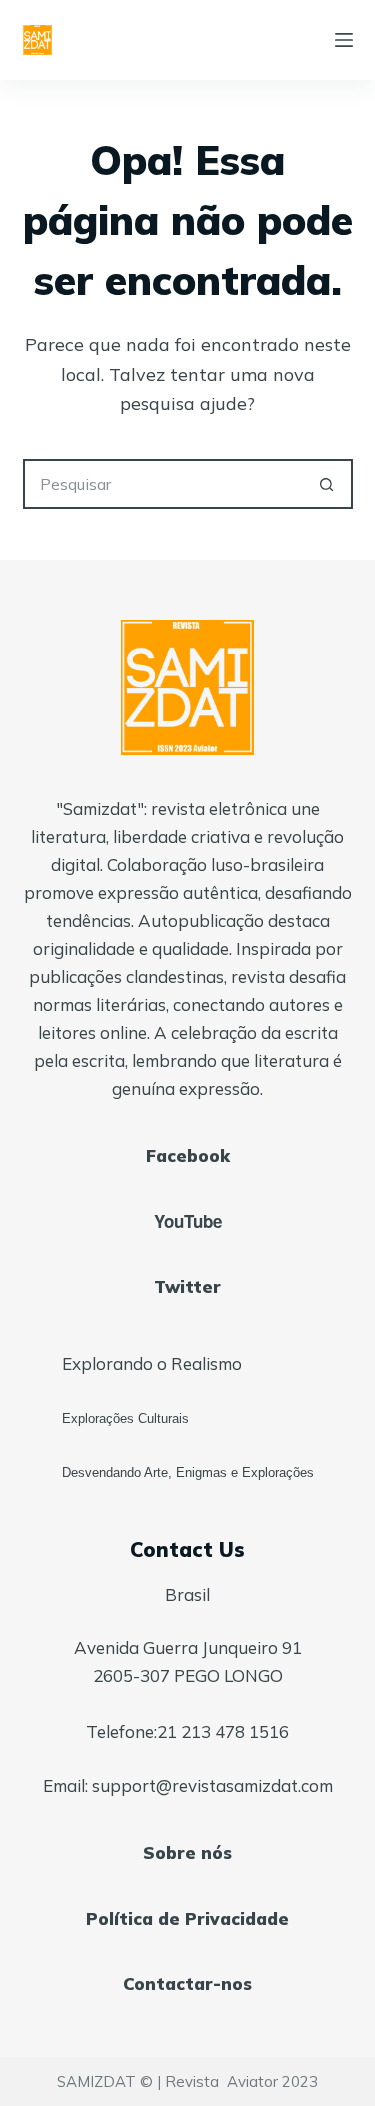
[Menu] (344, 40)
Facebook (188, 1155)
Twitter (187, 1286)
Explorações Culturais (125, 1418)
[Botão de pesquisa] (328, 484)
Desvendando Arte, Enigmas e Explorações (188, 1472)
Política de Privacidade (187, 1918)
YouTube (188, 1221)
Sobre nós (187, 1852)
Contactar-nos (187, 1983)
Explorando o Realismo (152, 1363)
